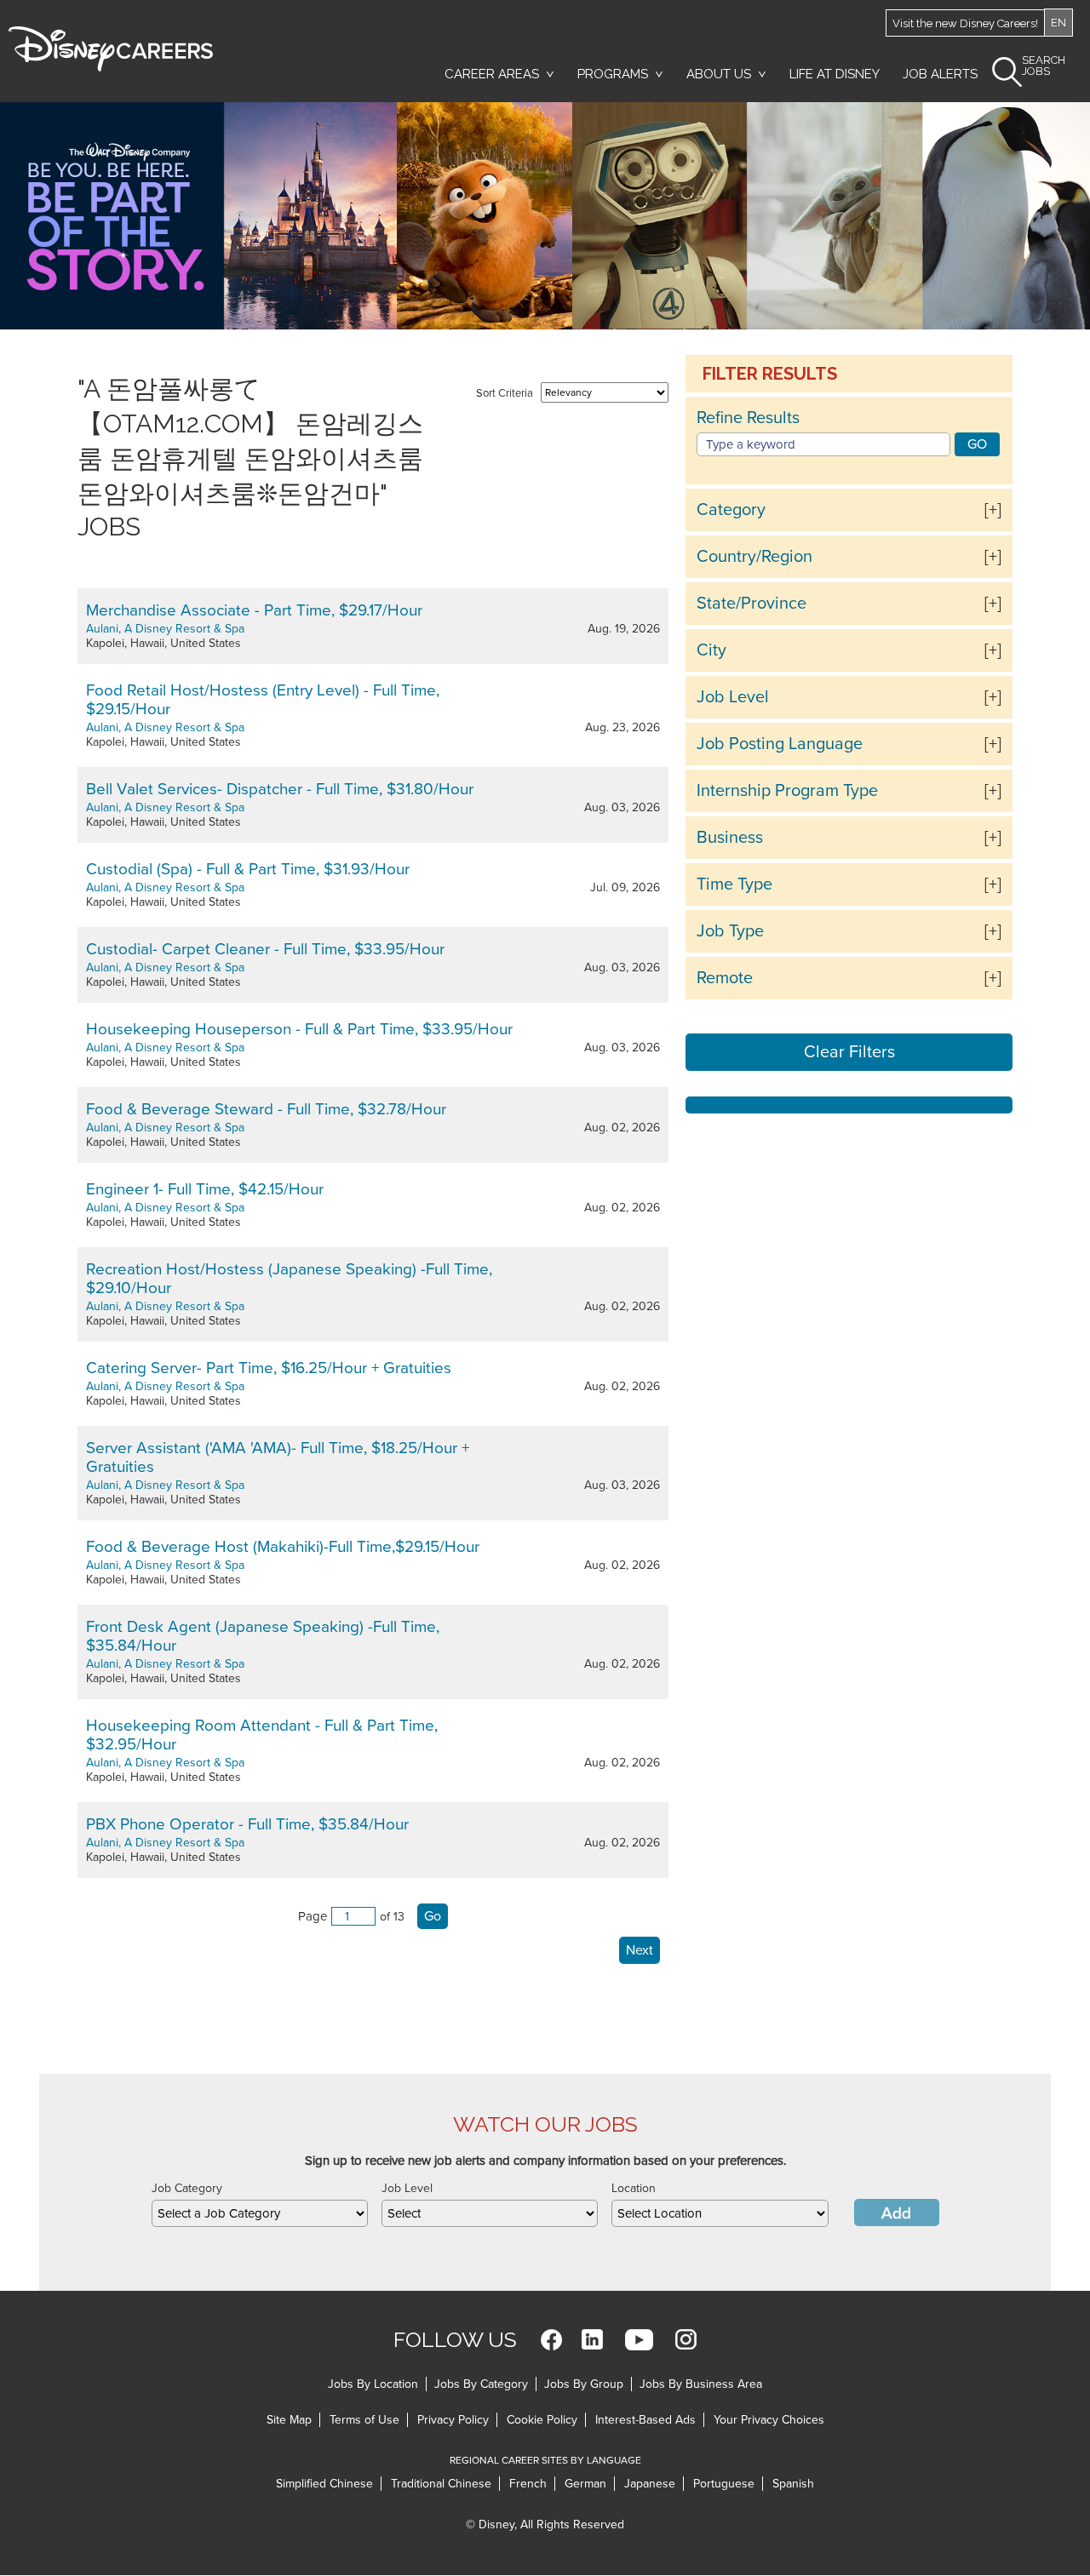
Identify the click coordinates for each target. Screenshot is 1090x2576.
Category (731, 510)
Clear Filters (849, 1052)
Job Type (730, 931)
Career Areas (492, 74)
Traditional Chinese (441, 2484)
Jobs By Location (373, 2384)
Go (433, 1916)
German (585, 2484)
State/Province (752, 604)
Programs (613, 74)
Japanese (650, 2484)
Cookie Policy (542, 2420)
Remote (725, 978)
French (528, 2484)
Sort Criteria (505, 393)
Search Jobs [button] (1044, 66)
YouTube (639, 2340)
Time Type (734, 884)
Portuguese (724, 2484)
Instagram (686, 2340)
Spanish (793, 2484)
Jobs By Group (584, 2384)
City (711, 650)
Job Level (733, 697)
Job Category (187, 2188)
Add (896, 2213)
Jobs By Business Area (701, 2384)
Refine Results (748, 418)
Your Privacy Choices (769, 2420)
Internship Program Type (787, 791)
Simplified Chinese (324, 2484)
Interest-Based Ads (645, 2420)
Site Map (289, 2420)
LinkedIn (592, 2340)
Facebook (551, 2340)
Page (313, 1916)
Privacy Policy (453, 2420)
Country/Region (754, 557)
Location (634, 2188)
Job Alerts (940, 74)
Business (730, 838)
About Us (719, 74)
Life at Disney (835, 74)
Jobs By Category (481, 2384)
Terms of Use (364, 2420)
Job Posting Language (780, 744)
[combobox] (260, 2213)
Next (640, 1950)
